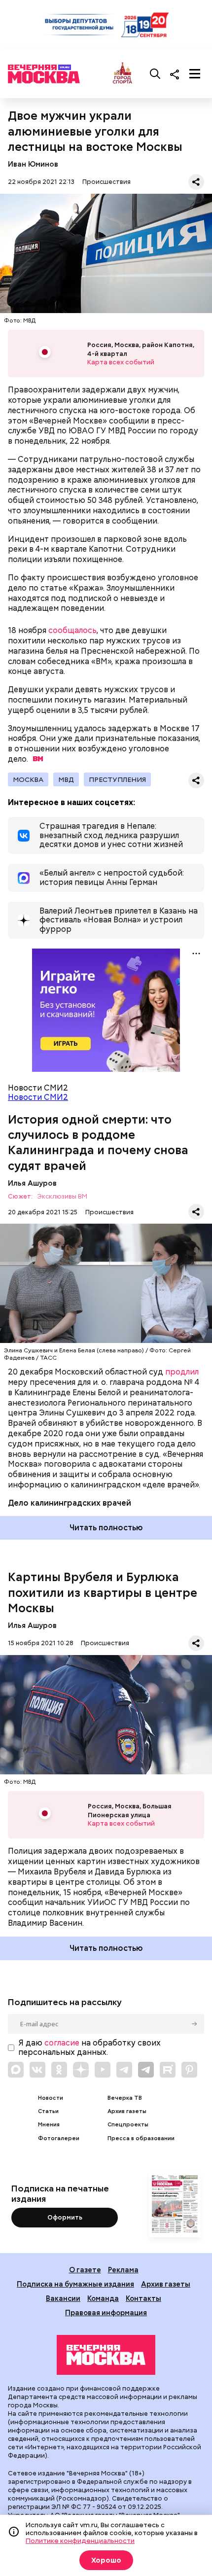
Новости (51, 2098)
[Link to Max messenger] (16, 2070)
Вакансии (63, 2298)
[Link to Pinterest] (189, 2070)
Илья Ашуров (32, 1183)
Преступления (117, 779)
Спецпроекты (128, 2125)
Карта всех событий (121, 362)
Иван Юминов (33, 164)
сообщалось (72, 630)
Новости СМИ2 (38, 1097)
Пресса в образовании (141, 2138)
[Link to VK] (37, 2070)
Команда (103, 2298)
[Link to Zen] (81, 2070)
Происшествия (106, 182)
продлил (182, 1372)
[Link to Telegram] (124, 2070)
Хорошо (106, 2560)
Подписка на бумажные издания (75, 2284)
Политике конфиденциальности (80, 2541)
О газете (85, 2270)
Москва (28, 779)
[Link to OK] (59, 2070)
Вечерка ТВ (125, 2098)
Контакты (143, 2298)
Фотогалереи (59, 2138)
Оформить (65, 2217)
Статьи (48, 2111)
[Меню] (195, 74)
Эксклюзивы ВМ (62, 1197)
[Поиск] (155, 74)
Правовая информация (106, 2312)
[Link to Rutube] (168, 2070)
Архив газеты (127, 2111)
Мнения (49, 2125)
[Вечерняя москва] (106, 2355)
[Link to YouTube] (103, 2070)
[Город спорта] (123, 74)
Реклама (123, 2270)
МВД (66, 779)
